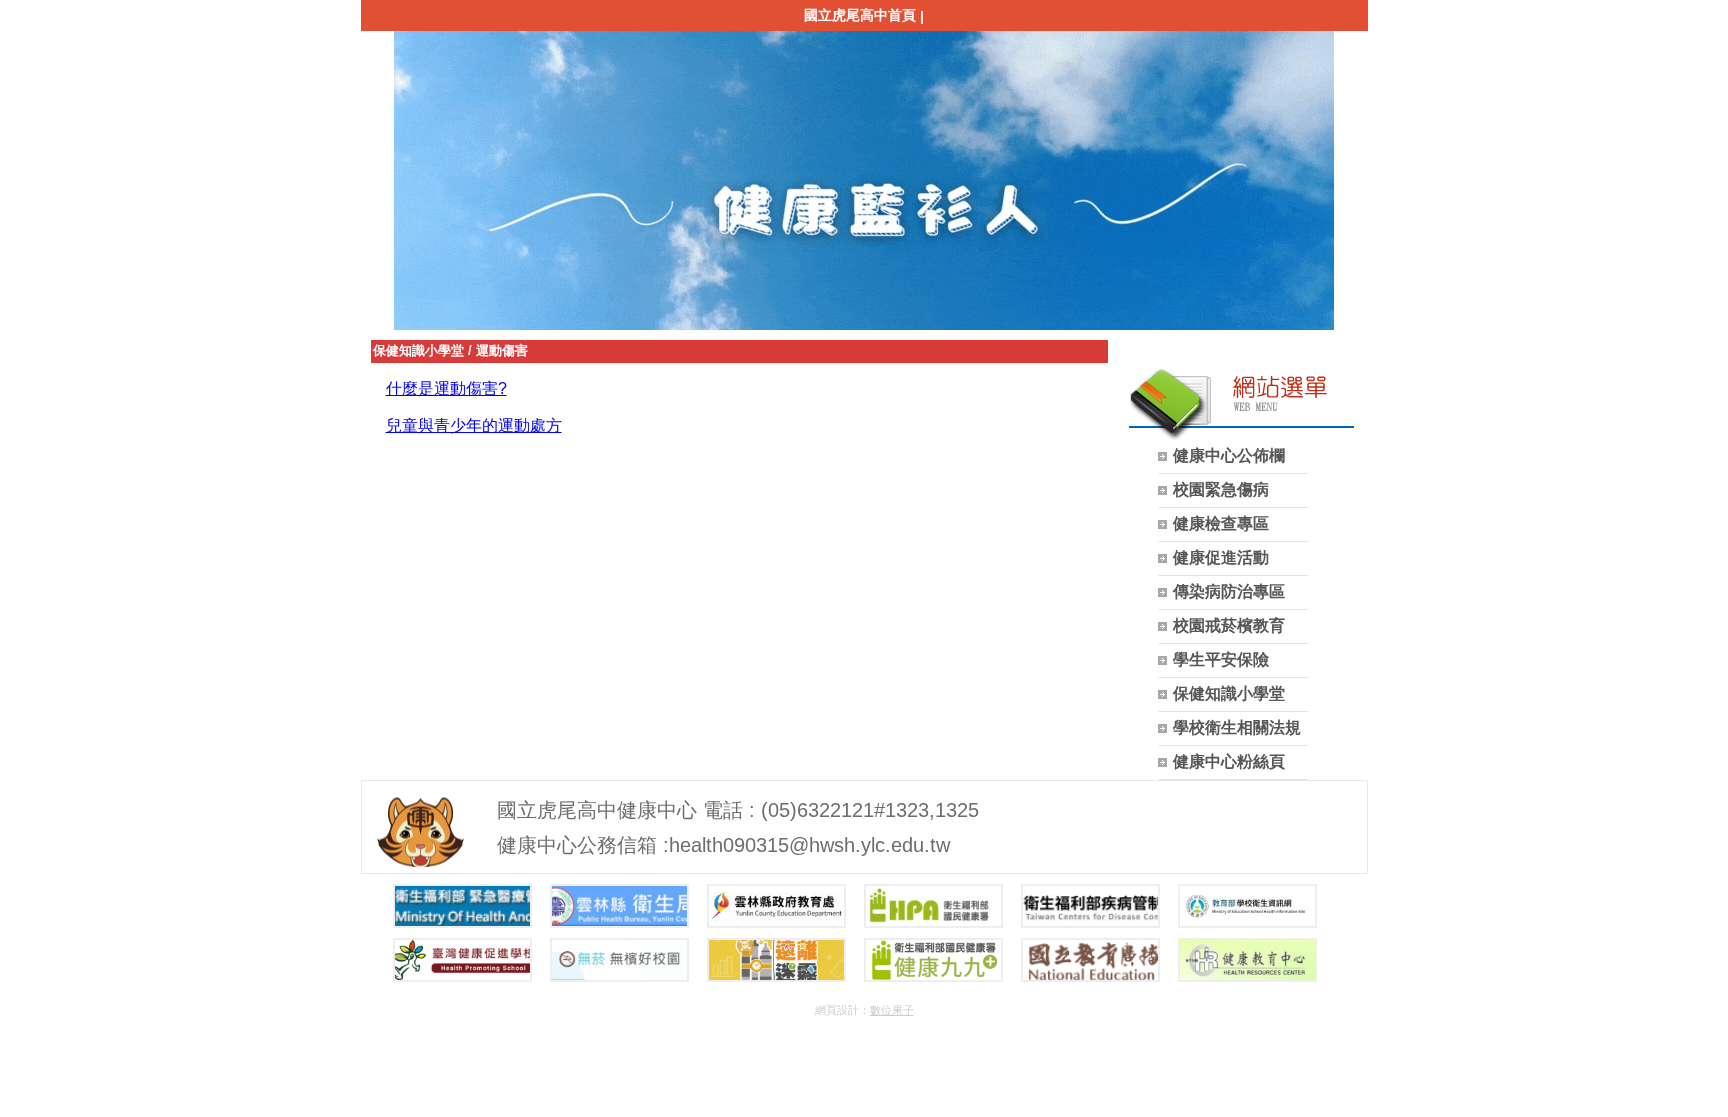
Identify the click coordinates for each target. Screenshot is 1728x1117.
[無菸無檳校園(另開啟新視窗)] (619, 960)
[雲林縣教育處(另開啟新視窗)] (776, 906)
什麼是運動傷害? (446, 388)
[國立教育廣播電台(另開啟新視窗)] (1090, 960)
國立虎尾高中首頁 (860, 15)
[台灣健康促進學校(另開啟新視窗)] (462, 960)
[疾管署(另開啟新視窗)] (1090, 906)
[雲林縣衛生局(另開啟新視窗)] (619, 906)
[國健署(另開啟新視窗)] (933, 906)
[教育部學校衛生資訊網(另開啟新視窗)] (1247, 906)
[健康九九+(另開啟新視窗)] (933, 960)
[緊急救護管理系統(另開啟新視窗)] (462, 906)
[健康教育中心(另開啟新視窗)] (1247, 960)
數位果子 (892, 1010)
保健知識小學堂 (418, 350)
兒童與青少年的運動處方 (474, 425)
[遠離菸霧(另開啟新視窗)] (776, 960)
